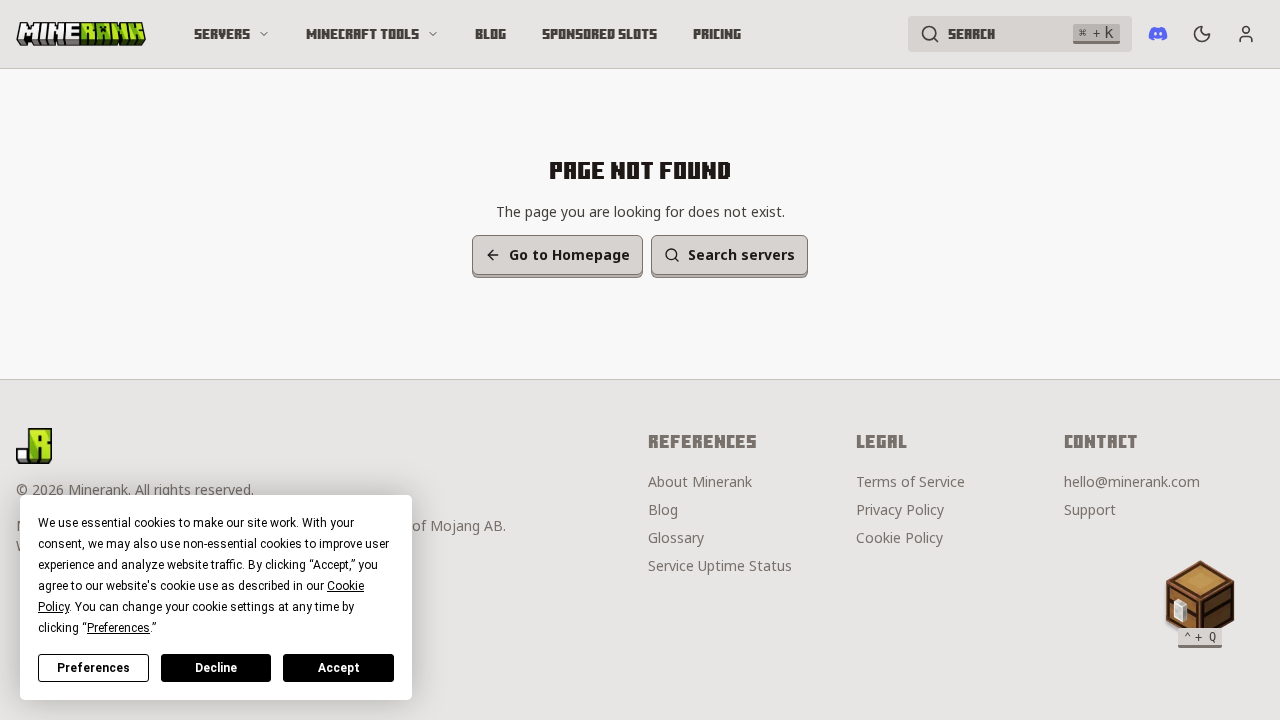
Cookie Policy (899, 537)
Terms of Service (910, 481)
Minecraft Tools (362, 34)
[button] (1200, 600)
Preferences (93, 668)
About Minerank (700, 481)
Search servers (741, 254)
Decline (216, 668)
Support (1090, 509)
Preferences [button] (118, 628)
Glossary (676, 537)
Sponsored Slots (599, 34)
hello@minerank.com (1132, 481)
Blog (490, 34)
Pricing (717, 34)
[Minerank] (81, 34)
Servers (222, 34)
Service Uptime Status (720, 565)
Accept (339, 668)
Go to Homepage (569, 254)
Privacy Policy (900, 509)
